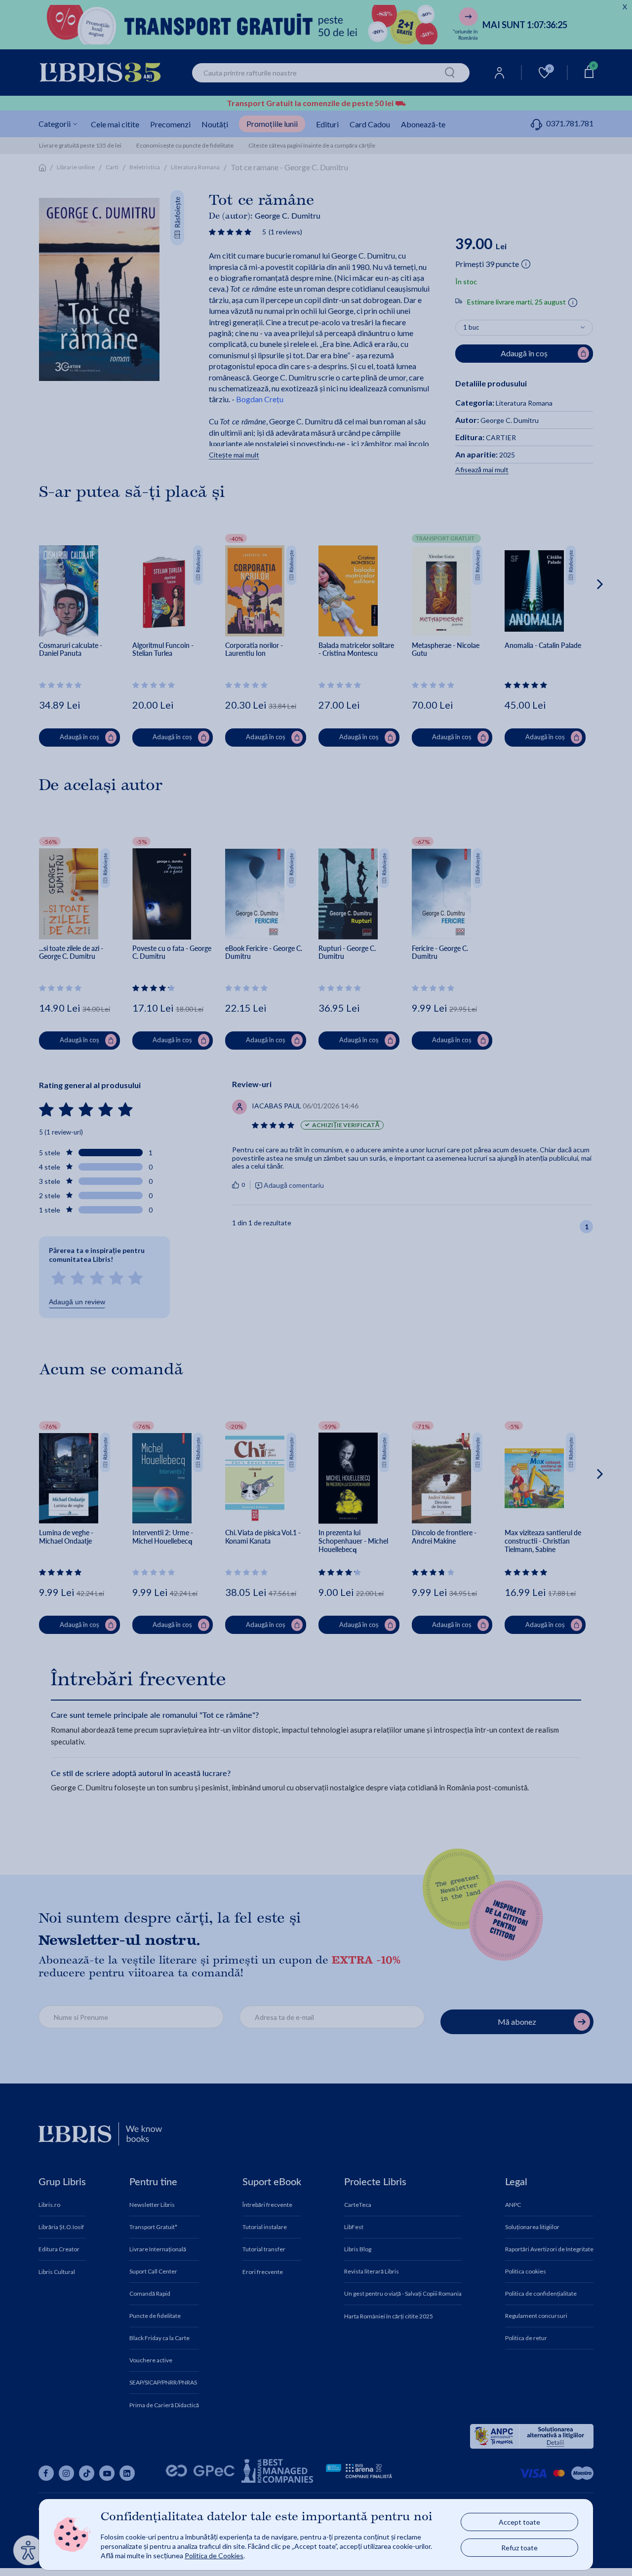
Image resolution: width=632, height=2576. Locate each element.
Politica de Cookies (214, 2556)
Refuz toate (519, 2548)
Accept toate (519, 2522)
